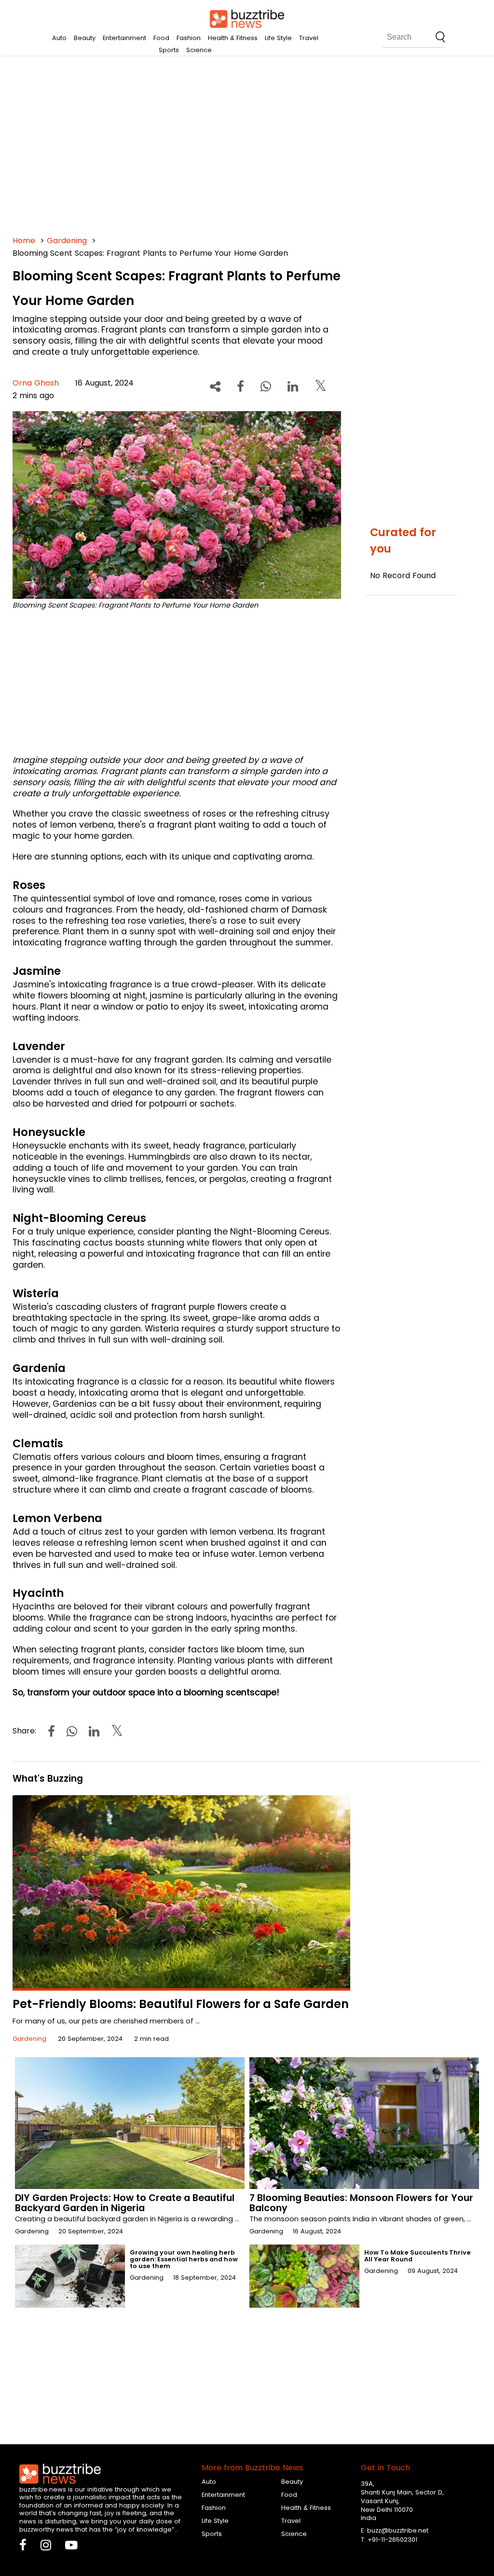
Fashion (189, 38)
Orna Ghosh (36, 383)
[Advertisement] (247, 145)
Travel (309, 38)
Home (24, 241)
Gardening (67, 241)
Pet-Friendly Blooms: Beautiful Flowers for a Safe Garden (181, 2004)
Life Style (278, 38)
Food (161, 38)
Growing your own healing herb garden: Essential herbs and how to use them (184, 2259)
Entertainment (124, 38)
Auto (59, 38)
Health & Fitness (233, 38)
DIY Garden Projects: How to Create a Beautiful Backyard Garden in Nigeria (125, 2203)
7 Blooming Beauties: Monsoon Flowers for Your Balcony (361, 2203)
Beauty (85, 38)
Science (199, 50)
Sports (169, 50)
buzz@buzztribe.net (398, 2530)
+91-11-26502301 (392, 2540)
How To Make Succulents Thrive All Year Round (418, 2256)
